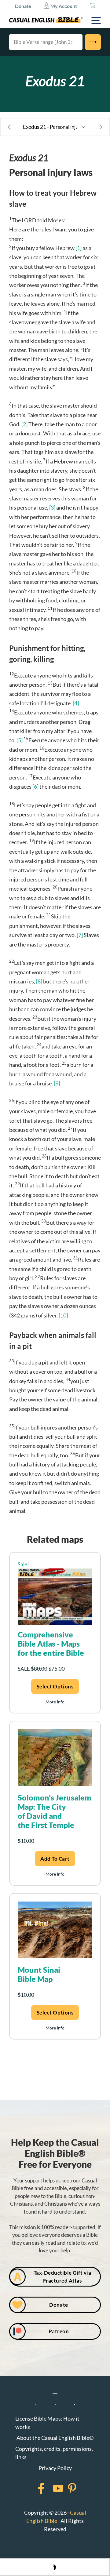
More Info (55, 1702)
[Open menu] (55, 2392)
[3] (52, 507)
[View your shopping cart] (92, 6)
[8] (39, 981)
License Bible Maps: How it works (47, 2423)
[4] (76, 703)
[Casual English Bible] (46, 20)
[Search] (93, 42)
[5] (20, 740)
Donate (23, 6)
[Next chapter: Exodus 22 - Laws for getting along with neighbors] (101, 127)
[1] (79, 248)
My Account (63, 6)
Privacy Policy (55, 2468)
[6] (35, 787)
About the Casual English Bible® (55, 2438)
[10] (63, 1315)
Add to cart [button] (55, 1859)
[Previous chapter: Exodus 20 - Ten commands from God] (9, 127)
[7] (80, 935)
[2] (24, 424)
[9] (57, 1083)
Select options (55, 1686)
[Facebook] (33, 2488)
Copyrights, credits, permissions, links (54, 2453)
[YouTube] (50, 2488)
